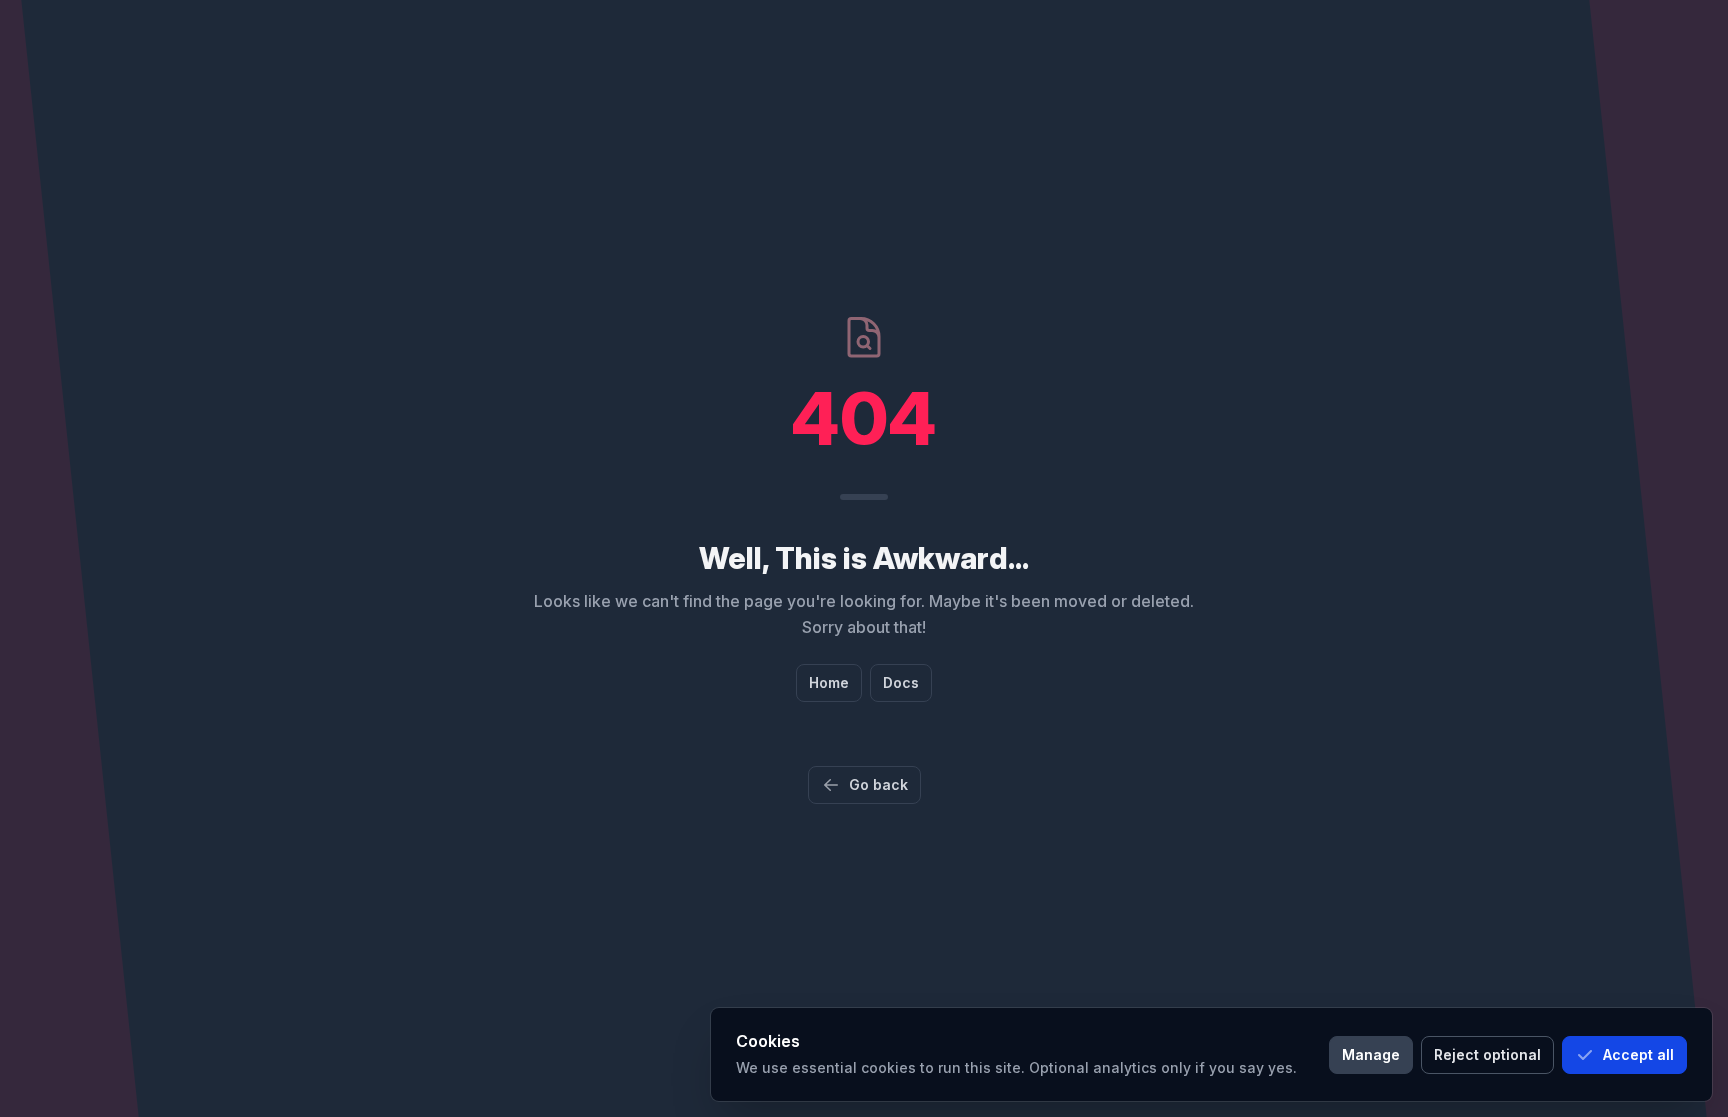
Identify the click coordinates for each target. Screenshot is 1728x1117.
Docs (901, 682)
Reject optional (1487, 1054)
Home (829, 682)
